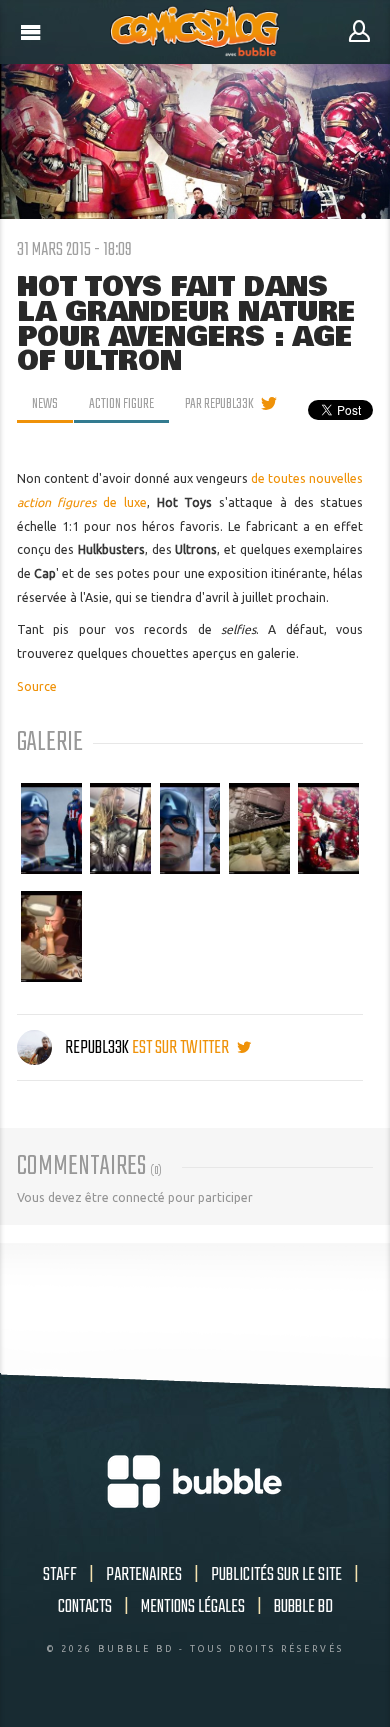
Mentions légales (193, 1607)
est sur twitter (182, 1048)
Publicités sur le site (276, 1575)
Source (37, 686)
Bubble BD (303, 1607)
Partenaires (144, 1575)
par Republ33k (219, 404)
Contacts (85, 1607)
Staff (60, 1575)
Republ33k (97, 1048)
